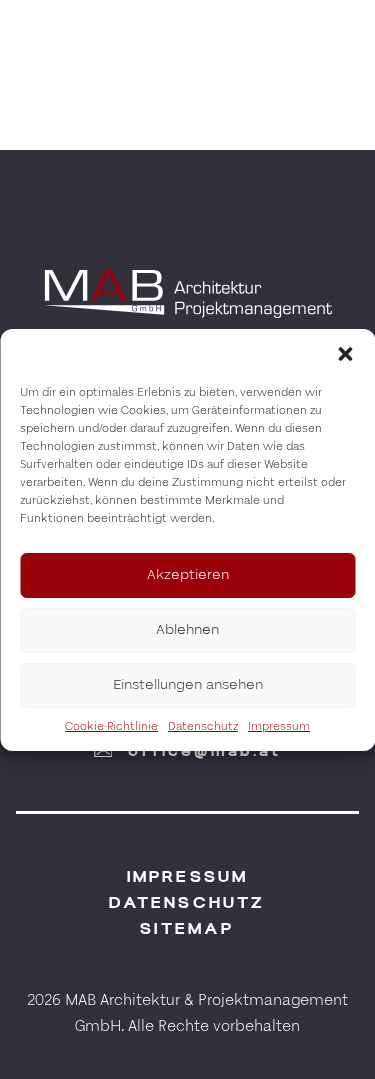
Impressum (279, 726)
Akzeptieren (188, 574)
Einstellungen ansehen (188, 684)
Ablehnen (187, 629)
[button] (345, 354)
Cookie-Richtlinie (111, 726)
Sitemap (187, 928)
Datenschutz (203, 726)
